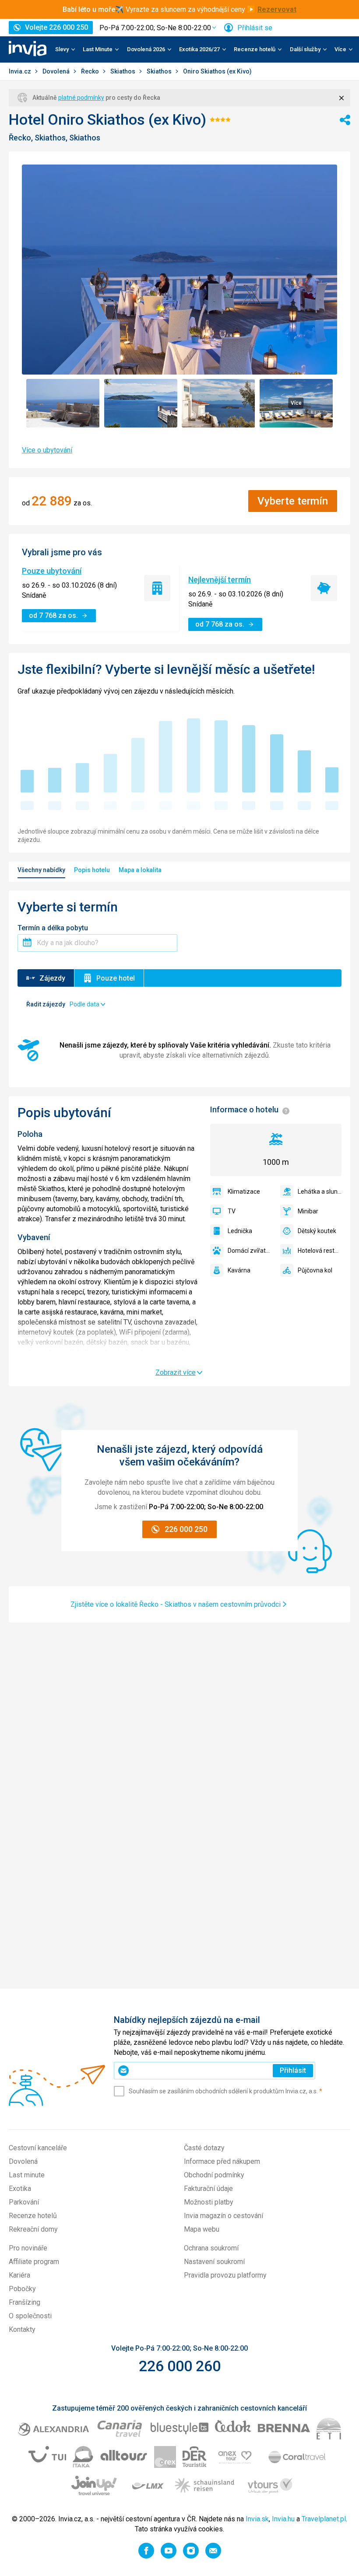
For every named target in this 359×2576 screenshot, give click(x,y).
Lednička (240, 1231)
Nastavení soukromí (214, 2262)
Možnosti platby (209, 2202)
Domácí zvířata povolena (250, 1251)
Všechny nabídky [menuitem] (41, 870)
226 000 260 (180, 2366)
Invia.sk (257, 2519)
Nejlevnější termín (220, 580)
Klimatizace (244, 1192)
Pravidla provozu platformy (225, 2275)
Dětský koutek (317, 1231)
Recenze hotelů (33, 2216)
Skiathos (123, 71)
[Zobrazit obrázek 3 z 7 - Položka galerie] (218, 403)
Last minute (27, 2175)
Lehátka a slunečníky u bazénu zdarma (320, 1192)
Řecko (91, 71)
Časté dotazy (204, 2148)
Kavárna (239, 1270)
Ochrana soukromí (211, 2248)
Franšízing (25, 2302)
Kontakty (22, 2329)
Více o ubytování (47, 450)
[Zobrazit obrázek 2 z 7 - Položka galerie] (141, 403)
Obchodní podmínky (214, 2175)
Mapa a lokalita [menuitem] (140, 870)
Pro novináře (28, 2248)
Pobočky (22, 2289)
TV (232, 1211)
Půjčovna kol (315, 1270)
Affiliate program (34, 2262)
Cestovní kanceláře (38, 2148)
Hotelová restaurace (320, 1251)
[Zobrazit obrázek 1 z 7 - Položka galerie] (63, 403)
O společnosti (30, 2316)
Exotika (20, 2189)
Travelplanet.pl (324, 2519)
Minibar (308, 1211)
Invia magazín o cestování (223, 2216)
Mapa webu (202, 2229)
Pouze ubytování (52, 571)
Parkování (24, 2202)
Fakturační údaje (208, 2189)
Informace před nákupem (222, 2161)
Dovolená (57, 71)
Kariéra (19, 2275)
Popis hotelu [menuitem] (92, 870)
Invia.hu (283, 2519)
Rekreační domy (33, 2229)
